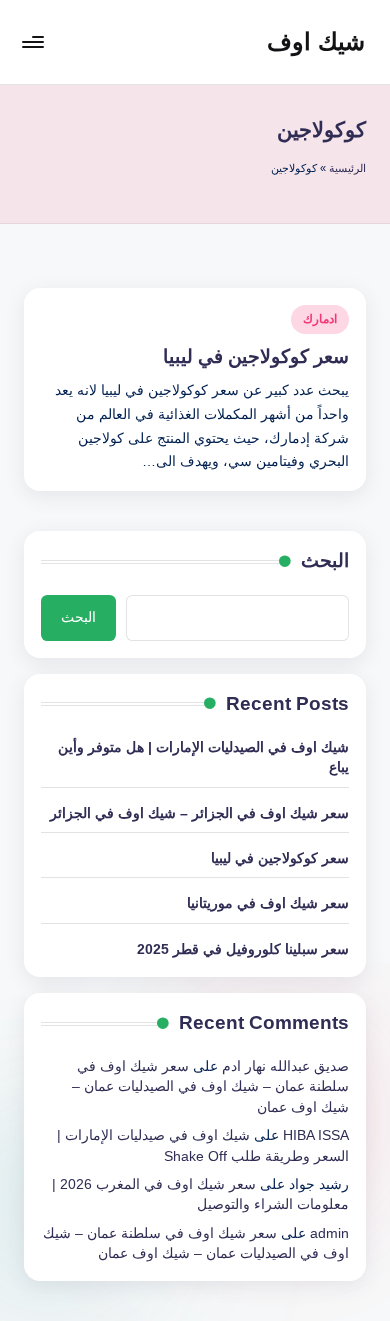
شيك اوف (316, 41)
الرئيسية (347, 168)
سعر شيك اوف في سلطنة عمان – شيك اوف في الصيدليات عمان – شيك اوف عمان (210, 1087)
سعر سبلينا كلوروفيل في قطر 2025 (243, 949)
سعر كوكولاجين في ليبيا (256, 356)
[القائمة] (34, 41)
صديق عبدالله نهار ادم (285, 1066)
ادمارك (320, 319)
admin (329, 1233)
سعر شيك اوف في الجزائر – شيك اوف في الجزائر (199, 813)
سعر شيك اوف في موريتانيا (268, 903)
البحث (325, 560)
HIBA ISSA (316, 1135)
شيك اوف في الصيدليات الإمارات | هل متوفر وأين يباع (203, 757)
